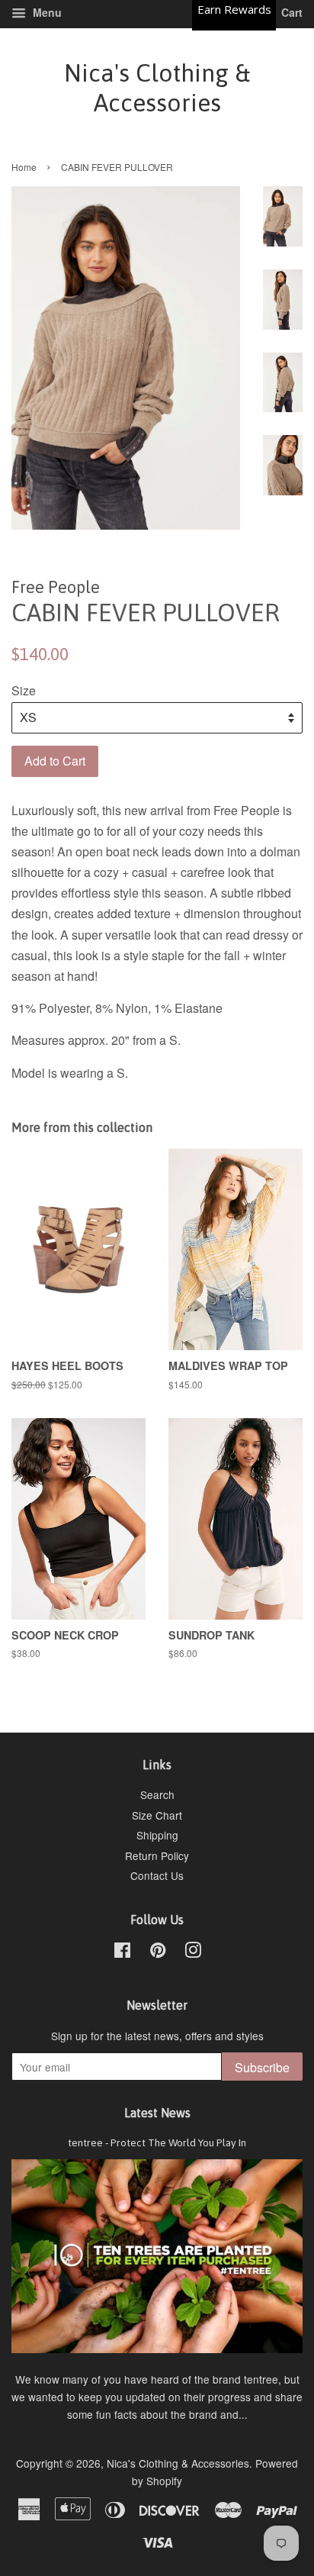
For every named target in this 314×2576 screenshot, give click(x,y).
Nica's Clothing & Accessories (157, 87)
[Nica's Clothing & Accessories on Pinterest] (158, 1952)
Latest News (157, 2113)
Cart (290, 12)
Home (24, 167)
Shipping (157, 1835)
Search (157, 1794)
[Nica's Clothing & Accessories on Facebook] (122, 1952)
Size (24, 690)
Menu (46, 12)
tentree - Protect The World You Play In (157, 2142)
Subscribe (262, 2067)
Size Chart (157, 1815)
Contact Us (157, 1875)
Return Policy (157, 1855)
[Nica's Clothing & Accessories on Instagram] (193, 1952)
